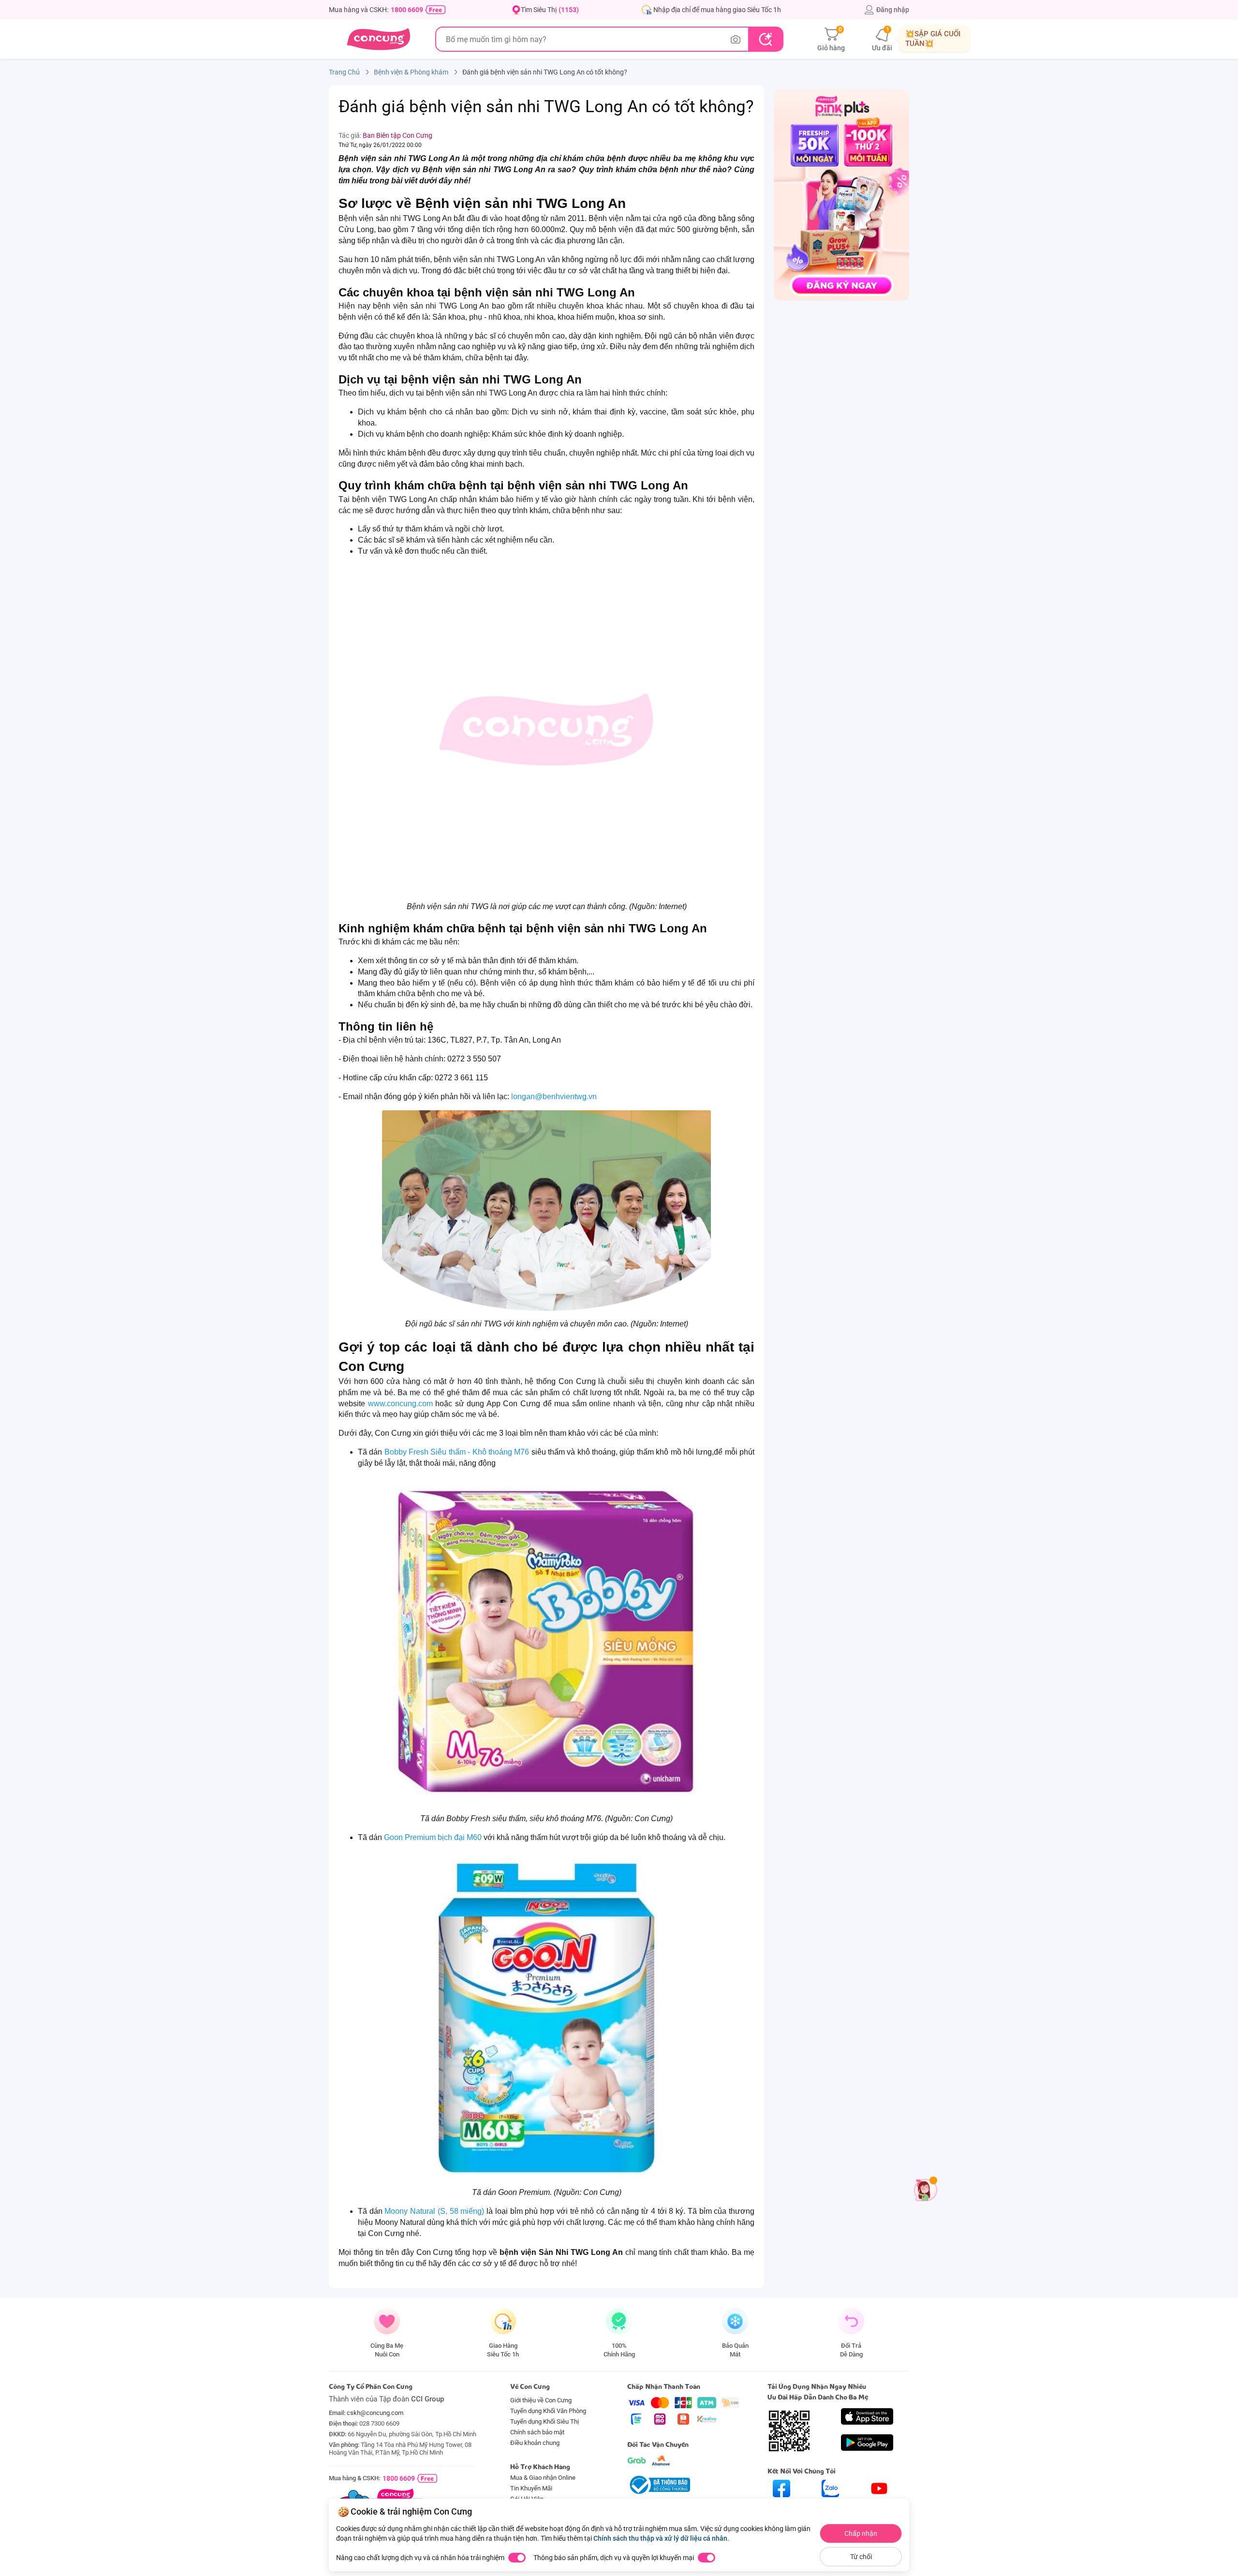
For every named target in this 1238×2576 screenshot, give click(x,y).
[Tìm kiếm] (765, 39)
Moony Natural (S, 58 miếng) (434, 2211)
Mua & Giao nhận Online (543, 2478)
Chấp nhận (861, 2533)
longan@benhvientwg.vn (554, 1097)
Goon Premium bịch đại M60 (433, 1837)
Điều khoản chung (535, 2443)
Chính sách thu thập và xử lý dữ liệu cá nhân (660, 2538)
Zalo (831, 2506)
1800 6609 (407, 10)
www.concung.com (400, 1404)
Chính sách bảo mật (537, 2432)
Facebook (781, 2506)
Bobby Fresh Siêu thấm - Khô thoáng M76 (457, 1452)
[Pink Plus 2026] (841, 194)
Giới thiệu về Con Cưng (541, 2400)
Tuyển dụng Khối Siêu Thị (545, 2421)
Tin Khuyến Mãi (531, 2488)
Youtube (879, 2506)
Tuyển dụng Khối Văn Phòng (548, 2411)
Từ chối (861, 2557)
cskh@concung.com (375, 2413)
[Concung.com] (378, 39)
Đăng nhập (893, 10)
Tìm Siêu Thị (550, 10)
